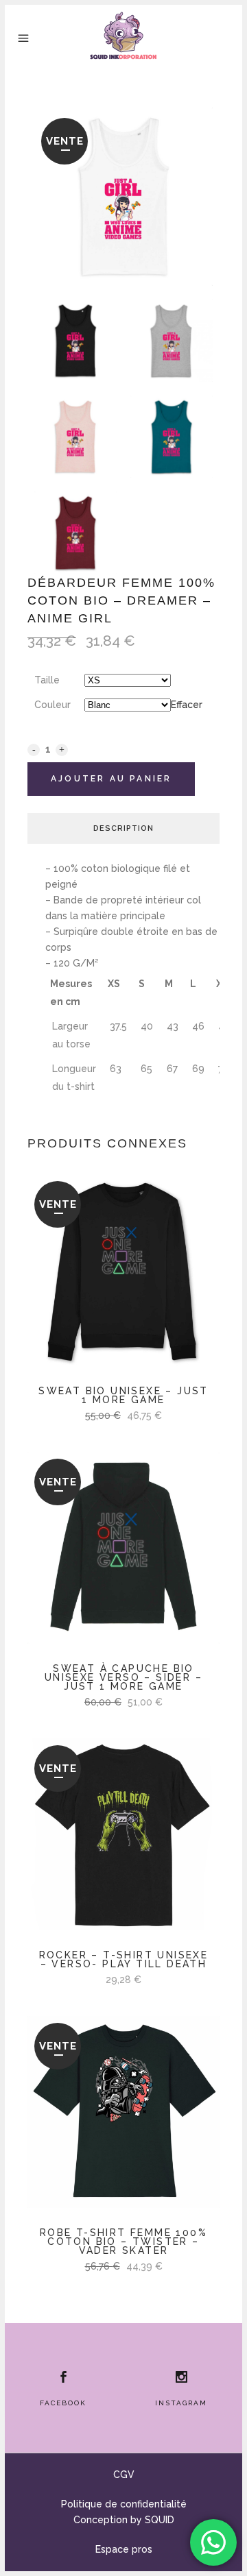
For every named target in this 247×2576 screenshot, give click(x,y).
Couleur (52, 705)
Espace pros (124, 2549)
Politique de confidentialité (124, 2504)
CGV (124, 2475)
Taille (47, 680)
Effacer (187, 705)
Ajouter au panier (111, 779)
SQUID (160, 2520)
